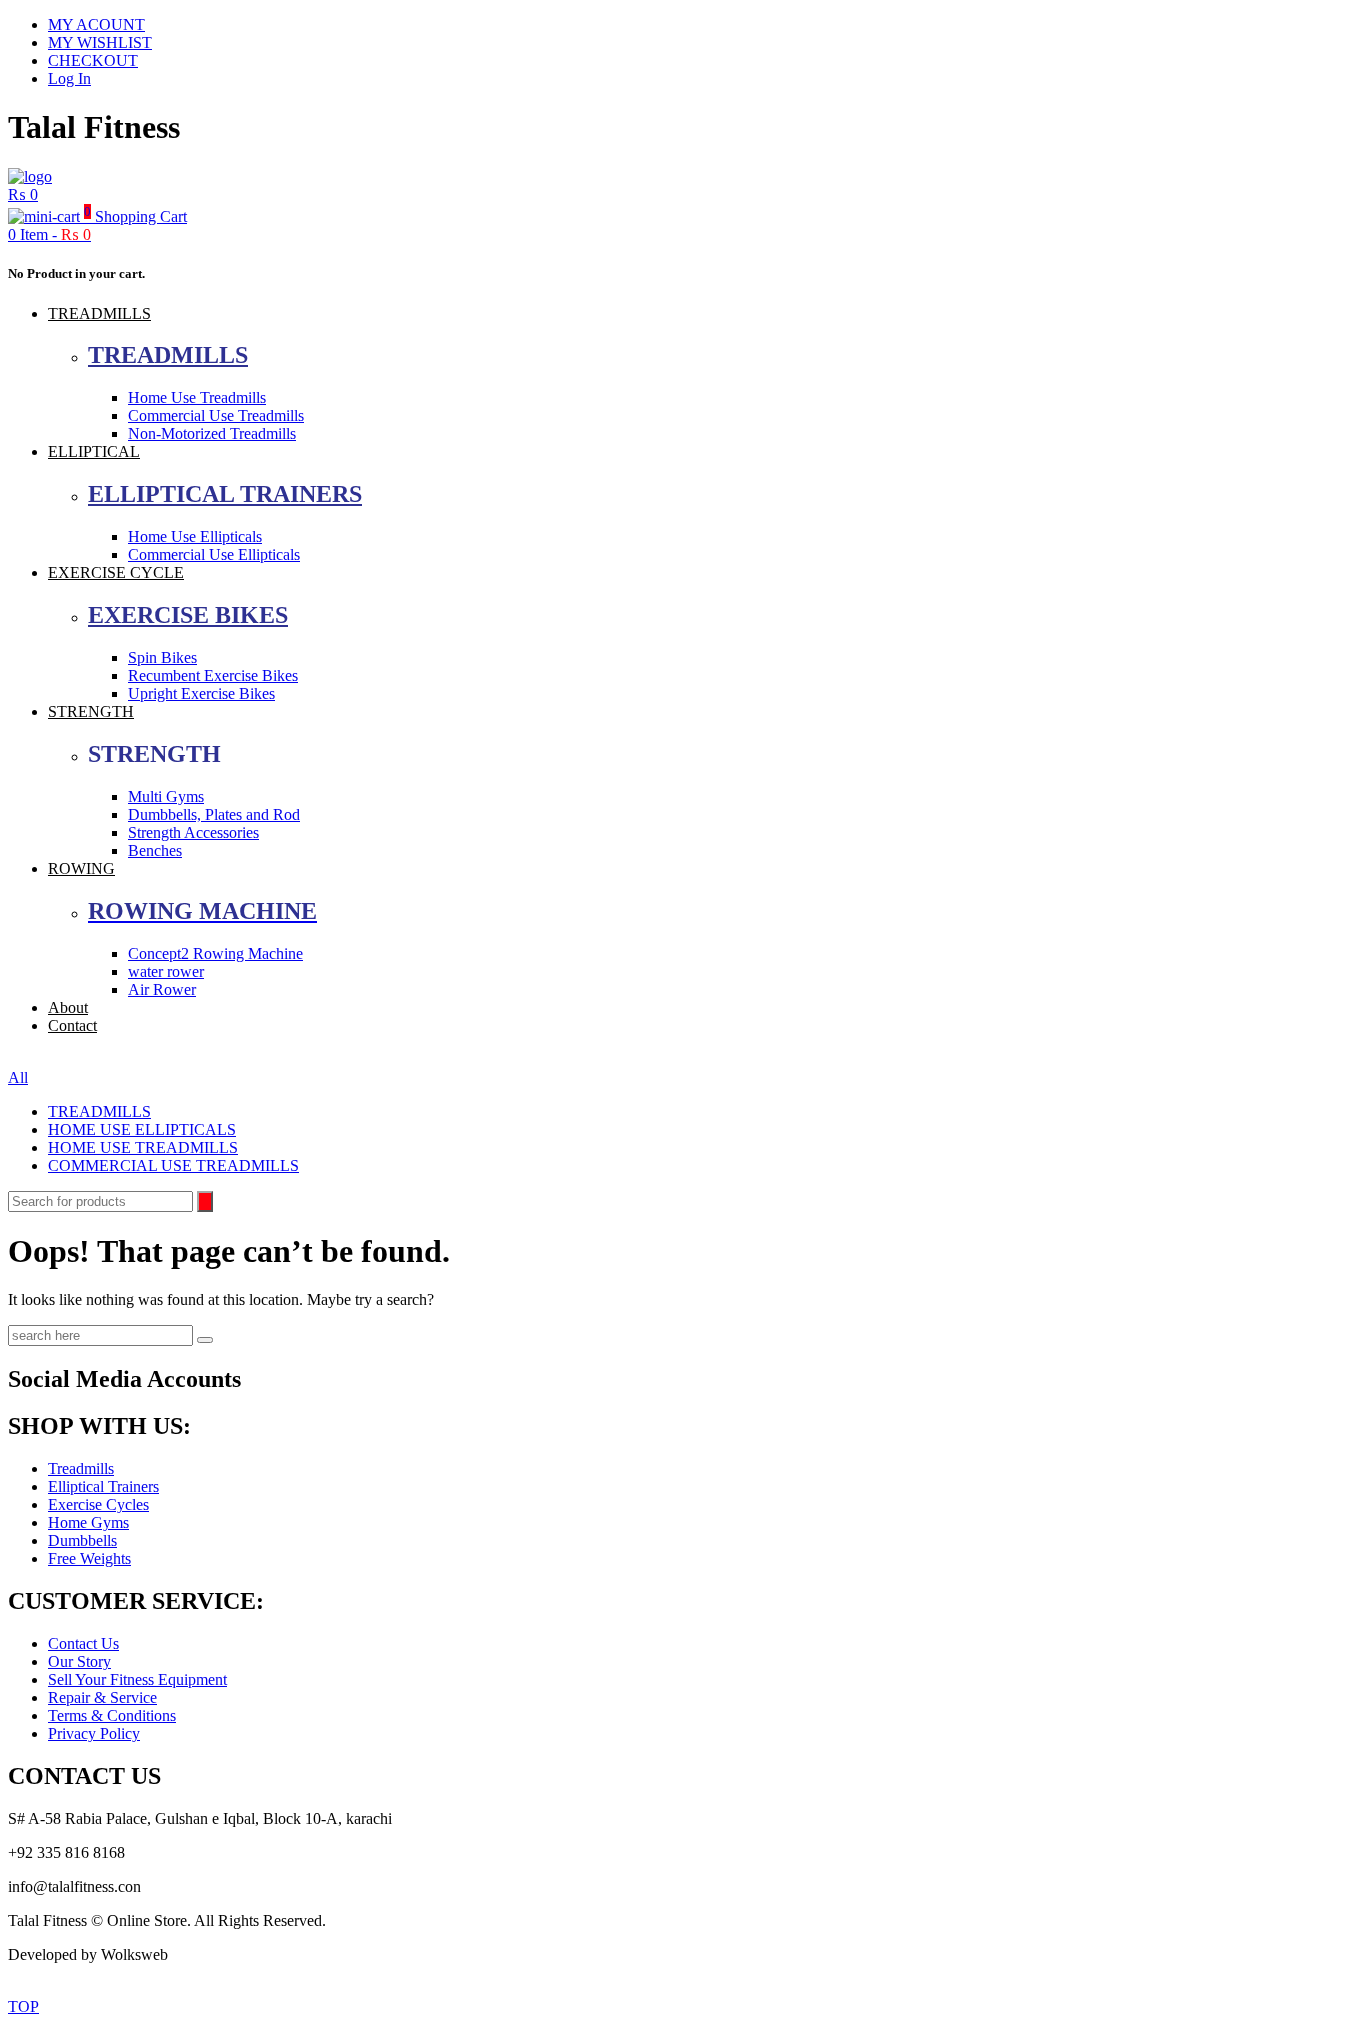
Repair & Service (102, 1697)
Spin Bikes (162, 657)
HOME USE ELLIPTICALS (142, 1129)
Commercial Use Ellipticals (214, 554)
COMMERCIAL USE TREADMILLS (173, 1165)
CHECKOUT (93, 60)
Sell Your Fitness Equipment (137, 1679)
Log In (69, 78)
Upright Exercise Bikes (201, 693)
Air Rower (162, 989)
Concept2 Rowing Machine (215, 953)
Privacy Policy (94, 1733)
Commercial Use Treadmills (216, 415)
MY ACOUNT (96, 24)
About (68, 1007)
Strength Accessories (193, 832)
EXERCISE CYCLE (116, 572)
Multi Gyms (166, 796)
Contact (72, 1025)
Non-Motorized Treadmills (212, 433)
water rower (166, 971)
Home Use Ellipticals (195, 536)
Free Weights (89, 1558)
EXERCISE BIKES (188, 615)
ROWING (81, 868)
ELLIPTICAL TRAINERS (225, 494)
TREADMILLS (99, 313)
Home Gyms (88, 1522)
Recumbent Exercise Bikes (213, 675)
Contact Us (83, 1643)
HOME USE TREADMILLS (143, 1147)
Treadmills (81, 1468)
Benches (155, 850)
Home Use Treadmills (197, 397)
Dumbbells (82, 1540)
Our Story (79, 1661)
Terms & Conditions (112, 1715)
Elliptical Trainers (103, 1486)
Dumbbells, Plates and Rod (214, 814)
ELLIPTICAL (94, 451)
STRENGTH (91, 711)
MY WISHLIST (100, 42)
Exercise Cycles (98, 1504)
